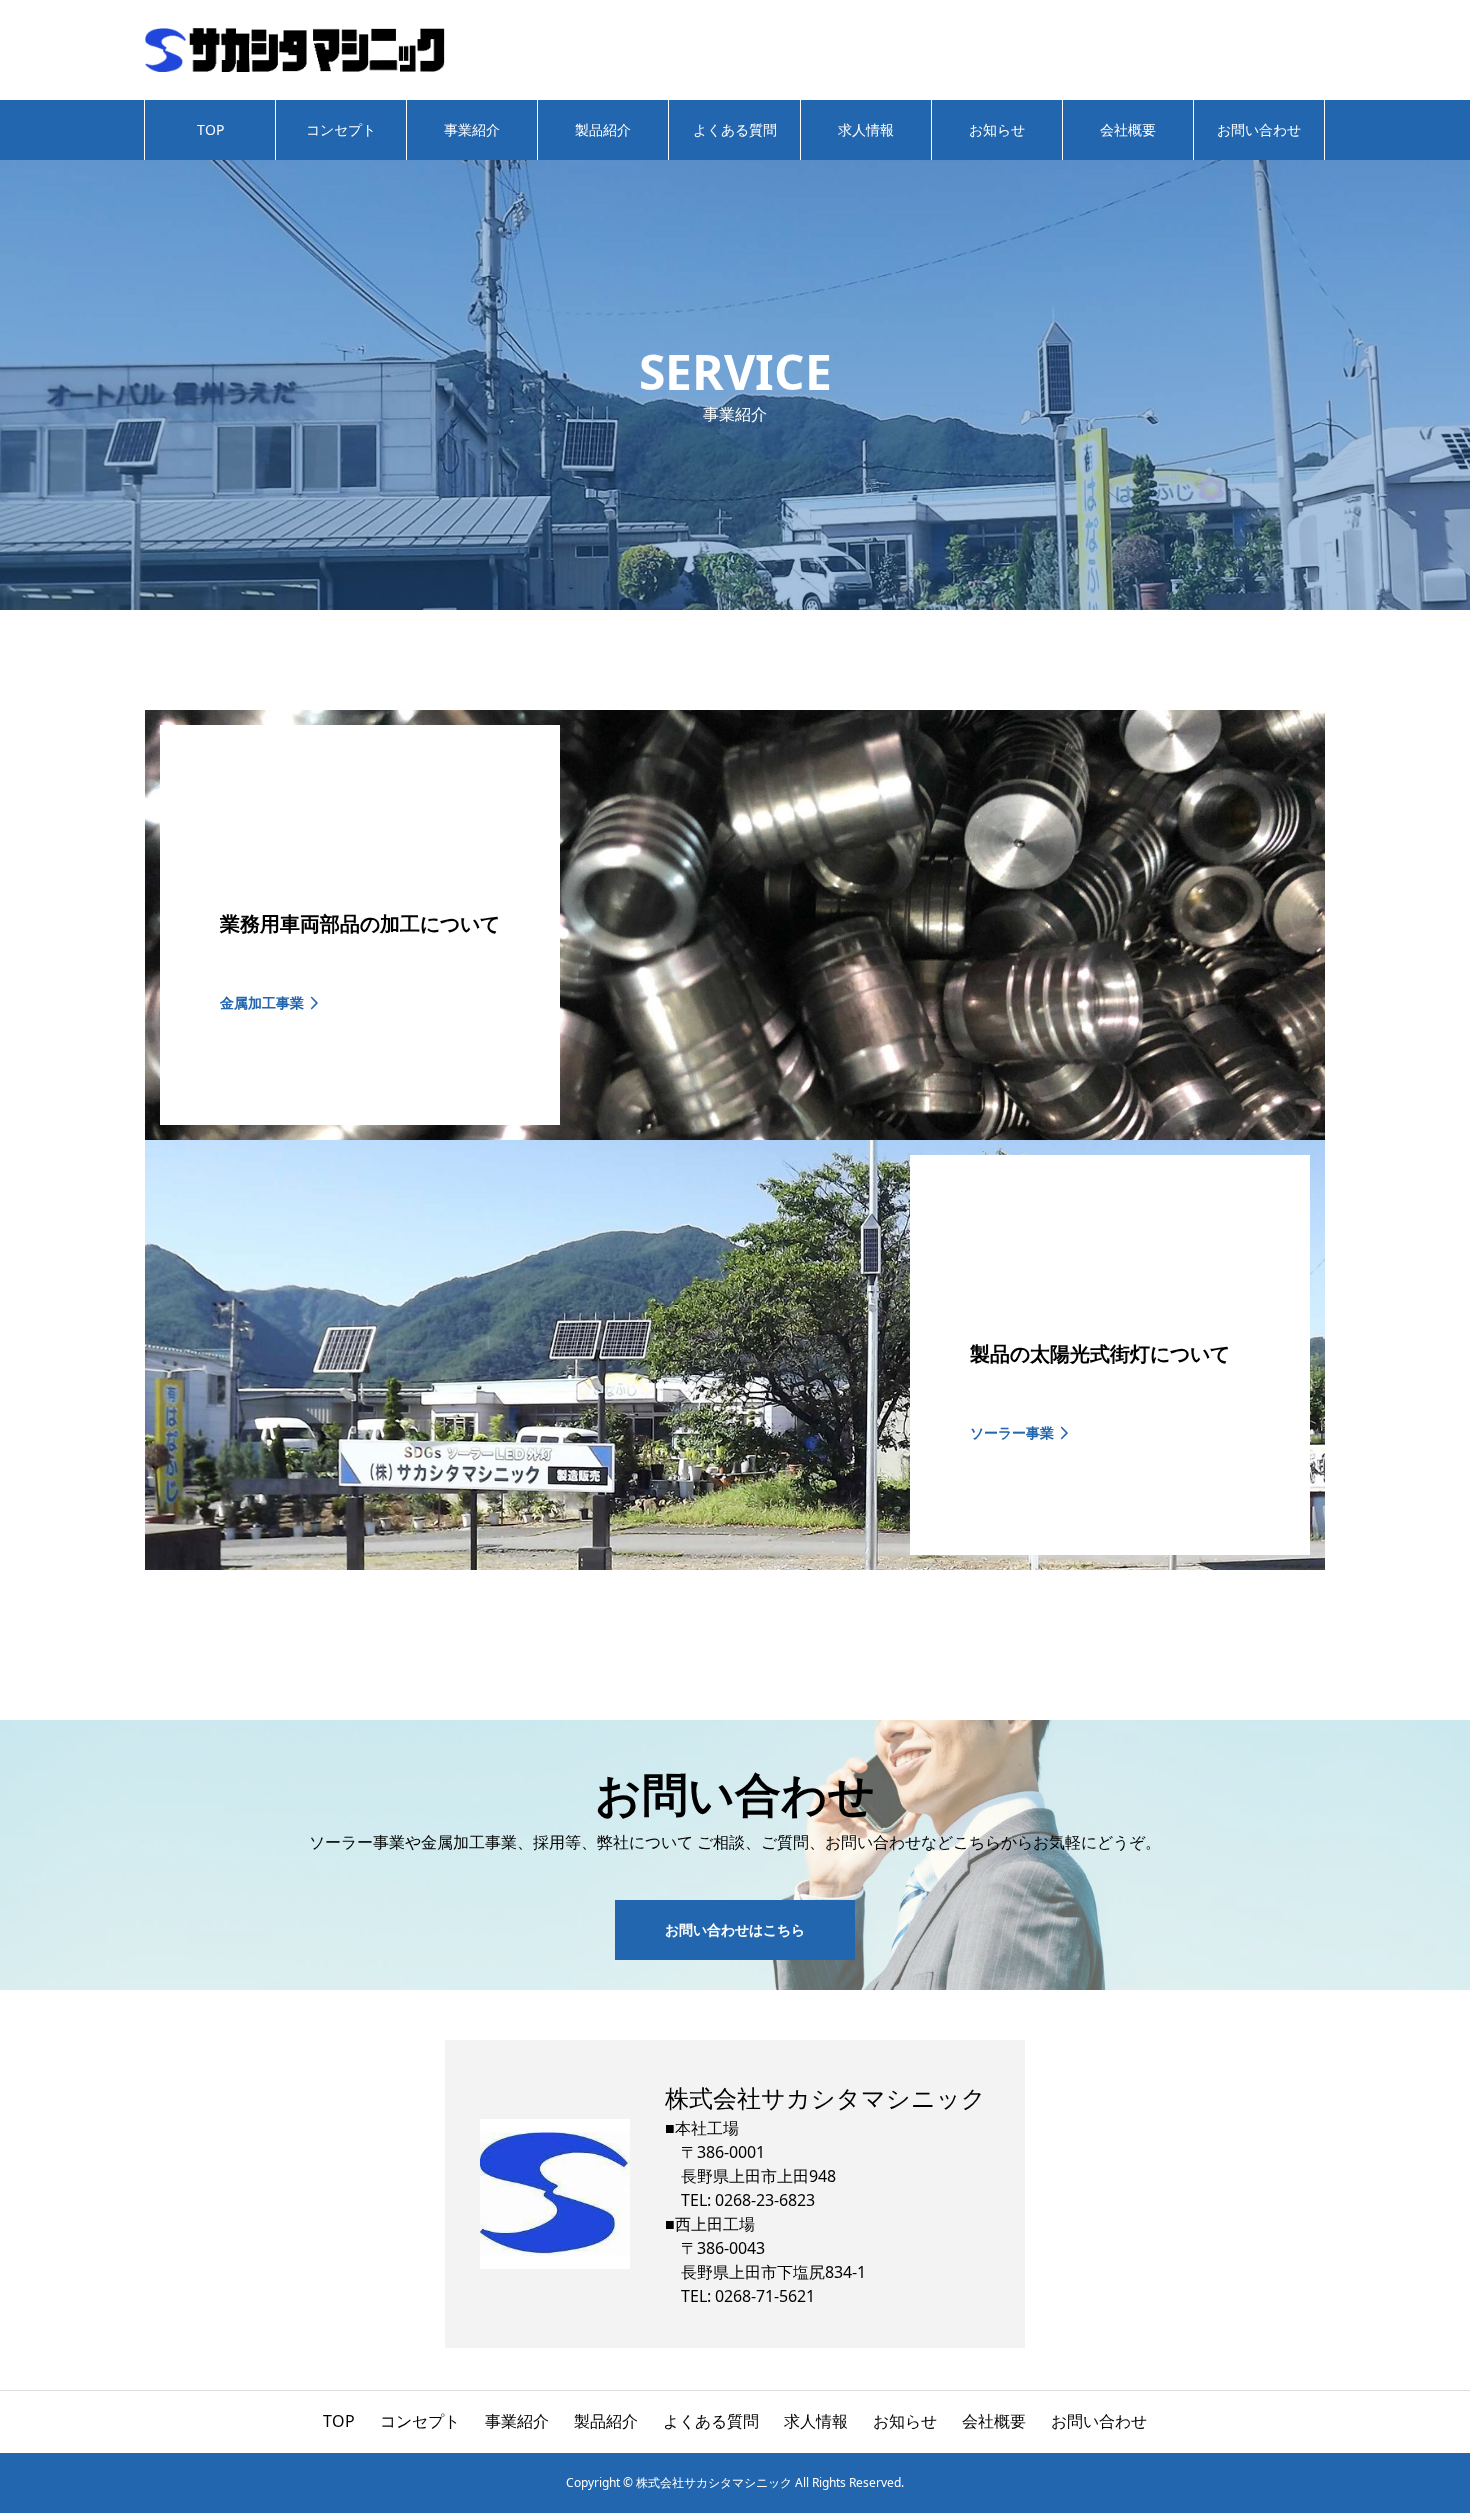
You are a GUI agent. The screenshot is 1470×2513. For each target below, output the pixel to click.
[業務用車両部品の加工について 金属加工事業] (735, 1132)
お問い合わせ (1259, 129)
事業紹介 (472, 129)
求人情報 (866, 129)
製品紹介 (603, 129)
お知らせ (997, 129)
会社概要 (1128, 129)
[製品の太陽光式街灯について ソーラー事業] (735, 1562)
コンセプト (341, 129)
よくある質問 (735, 129)
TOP (210, 129)
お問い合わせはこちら (735, 1929)
